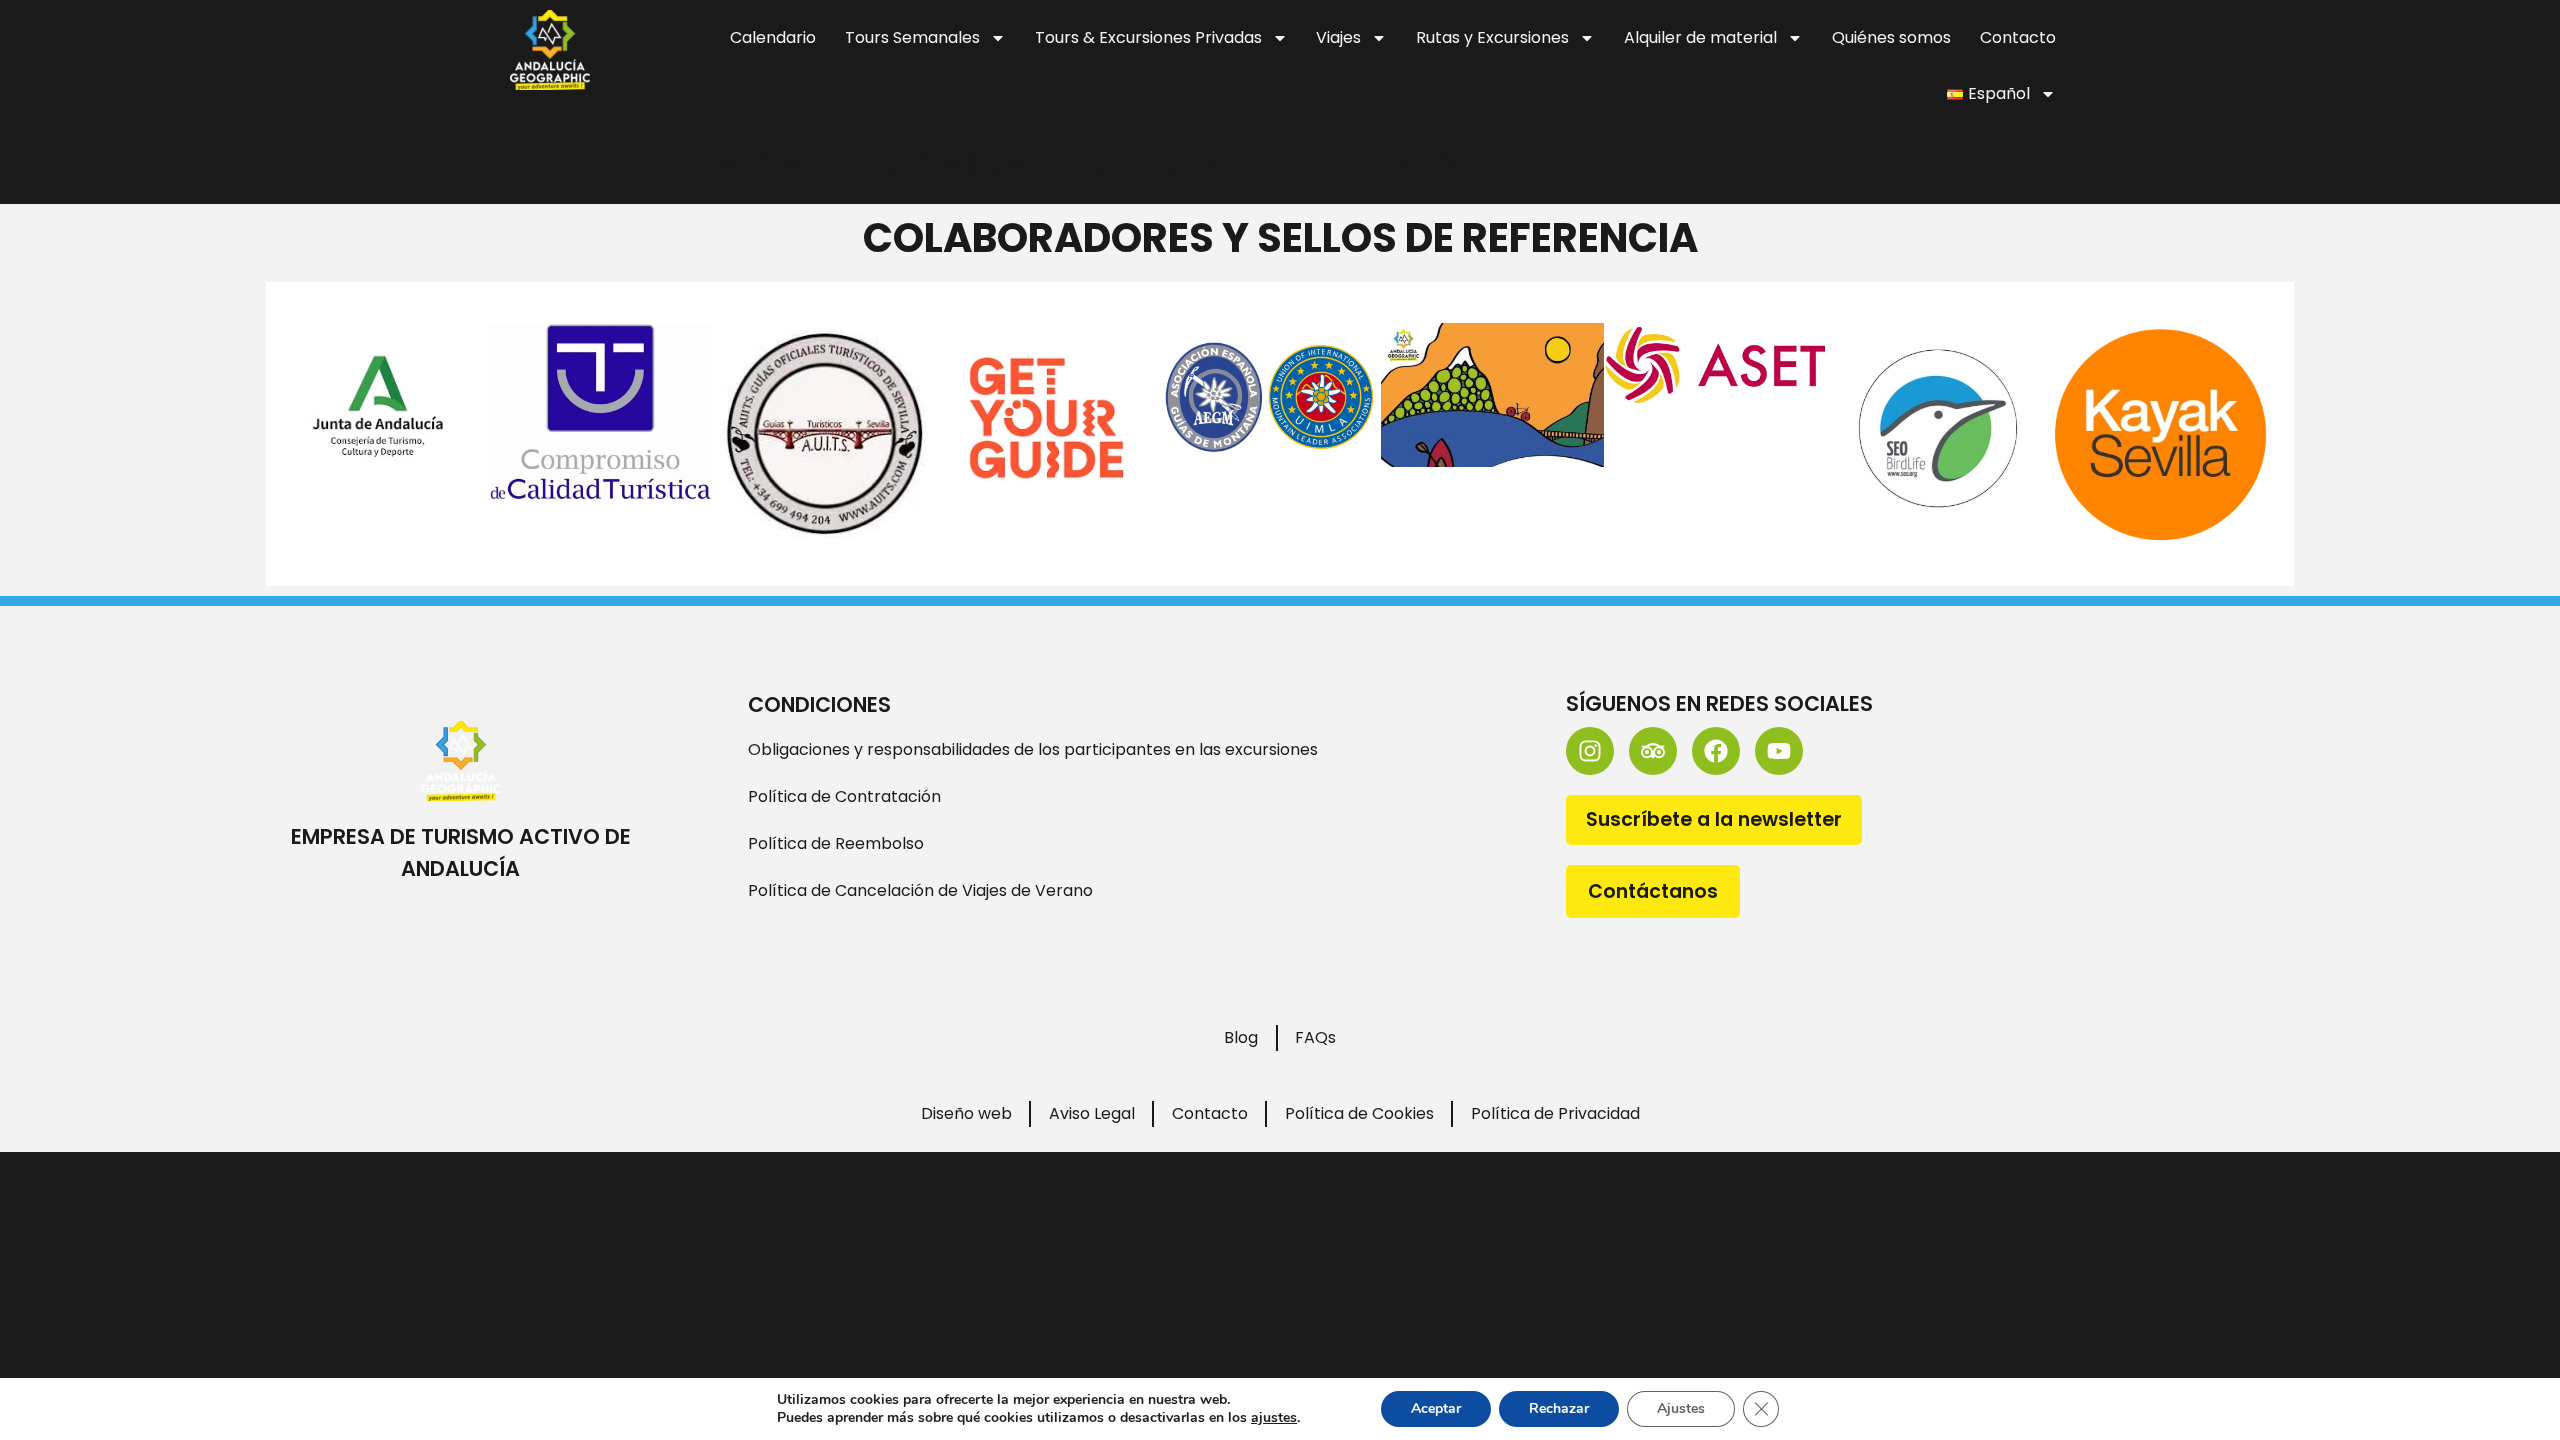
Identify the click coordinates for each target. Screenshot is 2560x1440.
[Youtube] (1779, 751)
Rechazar (1559, 1408)
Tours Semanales (912, 37)
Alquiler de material (1700, 37)
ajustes (1274, 1418)
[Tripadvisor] (1653, 751)
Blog (1241, 1037)
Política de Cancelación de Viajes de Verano (920, 890)
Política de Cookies (1359, 1113)
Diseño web (966, 1113)
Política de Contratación (844, 796)
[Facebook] (1716, 751)
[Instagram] (1590, 751)
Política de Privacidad (1555, 1113)
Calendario (773, 37)
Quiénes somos (1891, 37)
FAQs (1315, 1037)
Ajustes (1681, 1408)
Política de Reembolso (836, 843)
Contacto (2018, 37)
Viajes (1338, 37)
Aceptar (1436, 1408)
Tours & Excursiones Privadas (1148, 37)
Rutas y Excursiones (1492, 37)
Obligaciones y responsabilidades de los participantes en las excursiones (1033, 749)
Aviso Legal (1092, 1113)
